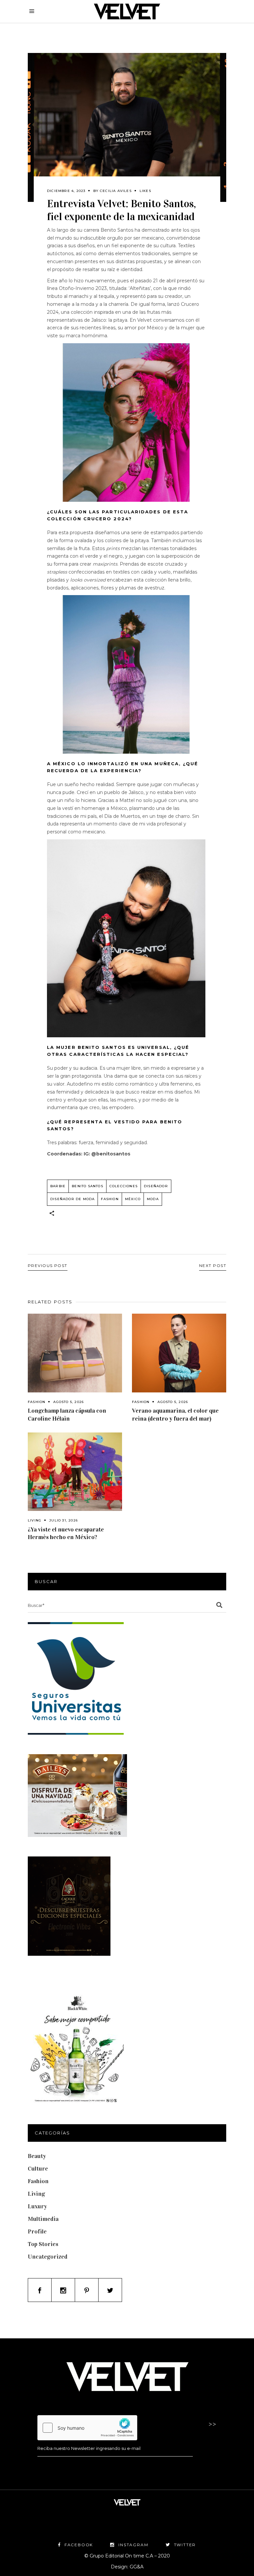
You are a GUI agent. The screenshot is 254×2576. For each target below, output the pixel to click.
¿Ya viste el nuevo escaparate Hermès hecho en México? (66, 1533)
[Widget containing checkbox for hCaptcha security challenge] (87, 2428)
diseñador (156, 1186)
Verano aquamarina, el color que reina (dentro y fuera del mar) (175, 1414)
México (133, 1199)
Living (35, 1520)
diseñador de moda (72, 1199)
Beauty (37, 2156)
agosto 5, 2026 (68, 1402)
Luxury (37, 2206)
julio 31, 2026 (63, 1520)
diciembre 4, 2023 (66, 191)
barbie (58, 1186)
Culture (38, 2169)
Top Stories (43, 2244)
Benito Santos (87, 1186)
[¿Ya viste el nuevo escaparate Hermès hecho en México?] (75, 1472)
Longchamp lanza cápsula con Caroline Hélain (67, 1414)
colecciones (124, 1186)
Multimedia (43, 2219)
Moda (153, 1199)
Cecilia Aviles (116, 191)
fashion (110, 1199)
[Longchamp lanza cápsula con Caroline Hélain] (75, 1353)
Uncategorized (48, 2257)
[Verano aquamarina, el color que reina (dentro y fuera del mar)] (179, 1353)
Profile (37, 2231)
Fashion (37, 1402)
